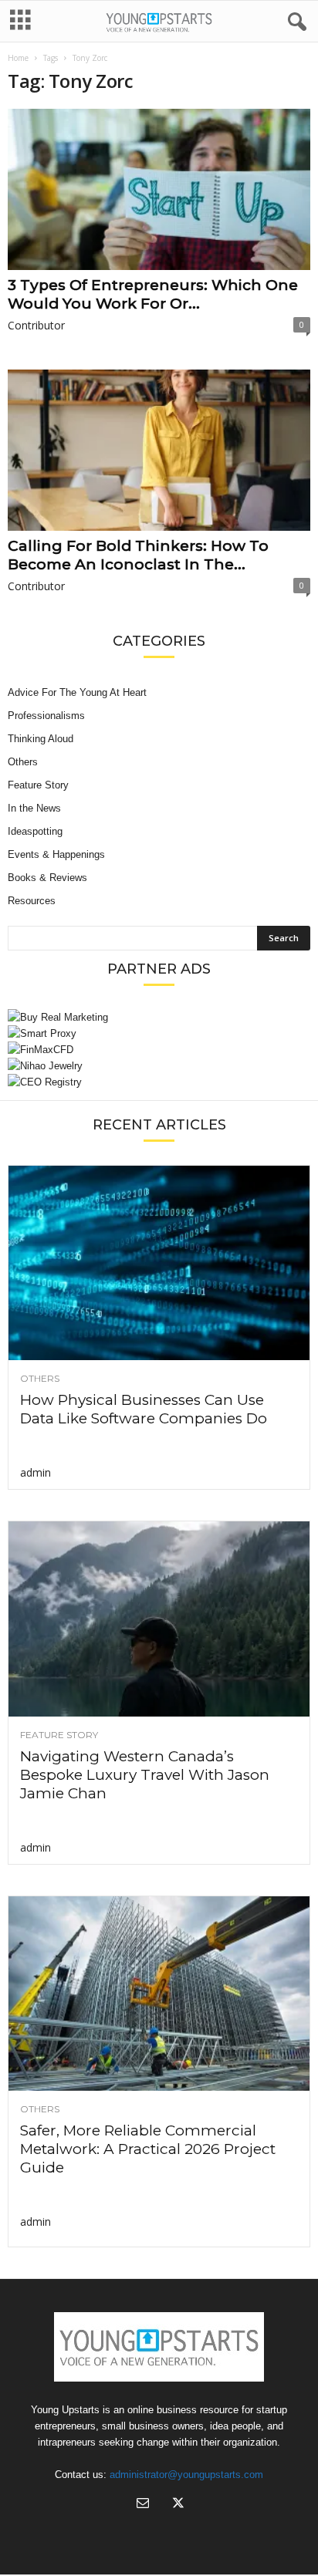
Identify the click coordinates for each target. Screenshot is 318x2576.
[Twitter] (177, 2505)
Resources (32, 901)
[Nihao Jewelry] (159, 1066)
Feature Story (38, 785)
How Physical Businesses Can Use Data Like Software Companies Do (144, 1409)
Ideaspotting (35, 831)
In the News (34, 808)
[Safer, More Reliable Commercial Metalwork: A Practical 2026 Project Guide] (159, 1994)
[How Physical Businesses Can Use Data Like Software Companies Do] (159, 1263)
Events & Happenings (56, 854)
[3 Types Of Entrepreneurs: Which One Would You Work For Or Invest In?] (159, 189)
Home (18, 58)
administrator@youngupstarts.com (186, 2475)
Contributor (36, 325)
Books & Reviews (47, 878)
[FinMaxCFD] (159, 1050)
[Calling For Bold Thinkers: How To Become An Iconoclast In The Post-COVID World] (159, 450)
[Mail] (143, 2505)
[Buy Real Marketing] (159, 1017)
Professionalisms (46, 716)
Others (23, 762)
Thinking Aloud (41, 739)
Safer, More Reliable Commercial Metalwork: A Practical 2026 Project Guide (148, 2149)
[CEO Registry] (159, 1082)
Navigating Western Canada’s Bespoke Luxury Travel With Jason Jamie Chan (145, 1775)
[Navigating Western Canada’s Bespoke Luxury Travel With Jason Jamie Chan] (159, 1619)
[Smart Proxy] (159, 1033)
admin (36, 1472)
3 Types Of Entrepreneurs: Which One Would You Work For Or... (153, 294)
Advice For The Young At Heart (77, 692)
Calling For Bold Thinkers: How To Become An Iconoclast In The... (138, 555)
